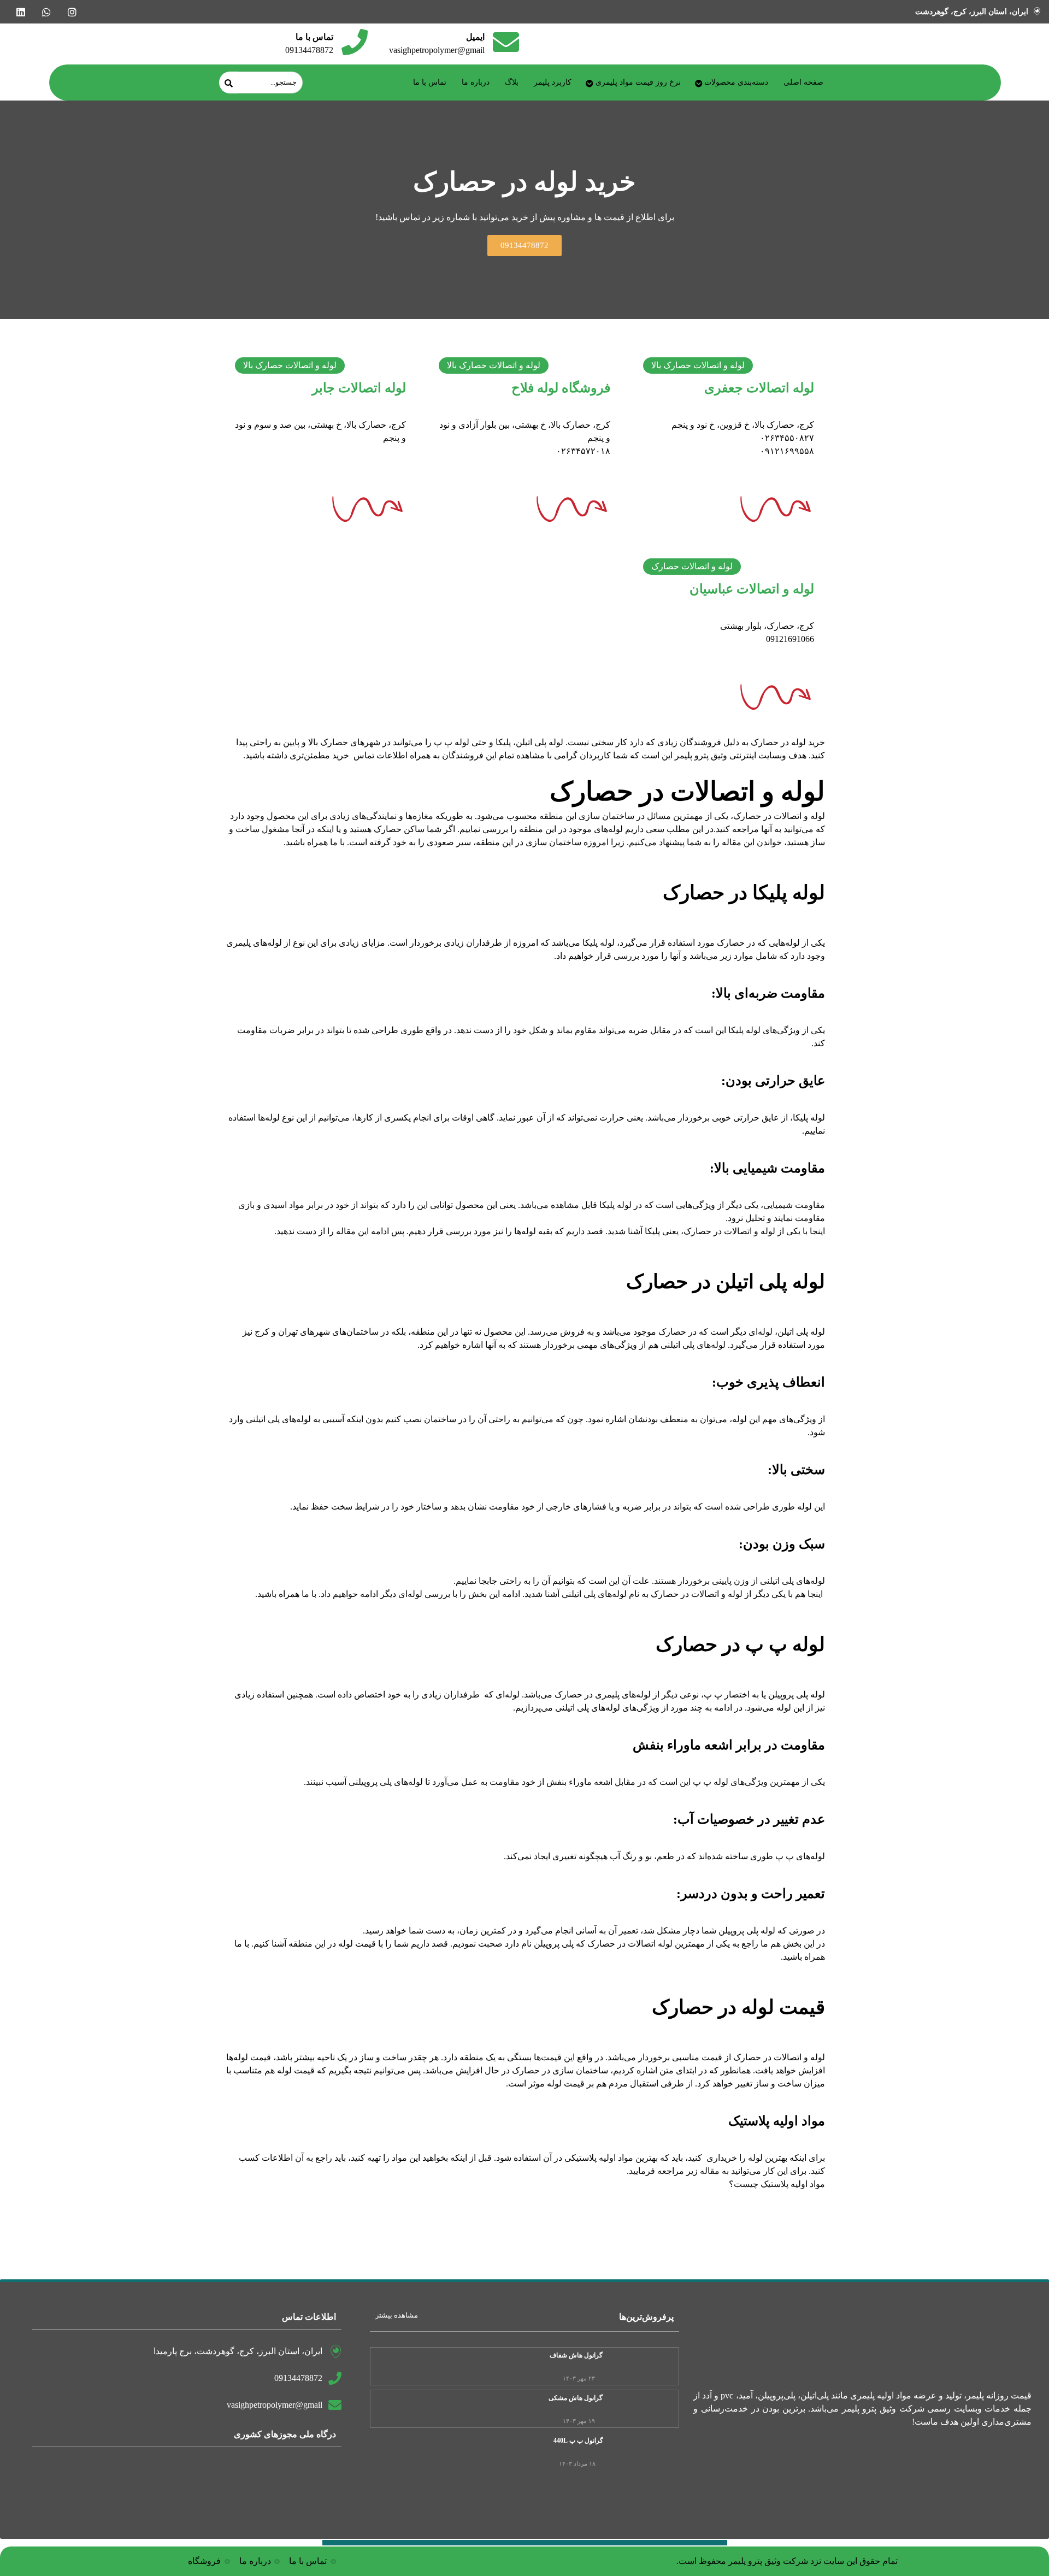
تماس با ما (430, 82)
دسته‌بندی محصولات (736, 82)
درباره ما (476, 82)
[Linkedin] (20, 12)
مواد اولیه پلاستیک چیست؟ (777, 2184)
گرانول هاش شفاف (576, 2355)
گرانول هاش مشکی (576, 2398)
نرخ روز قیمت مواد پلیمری (638, 82)
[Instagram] (72, 12)
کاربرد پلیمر (553, 82)
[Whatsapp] (46, 12)
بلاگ (512, 82)
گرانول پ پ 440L (578, 2441)
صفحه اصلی (803, 82)
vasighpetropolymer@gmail (437, 50)
